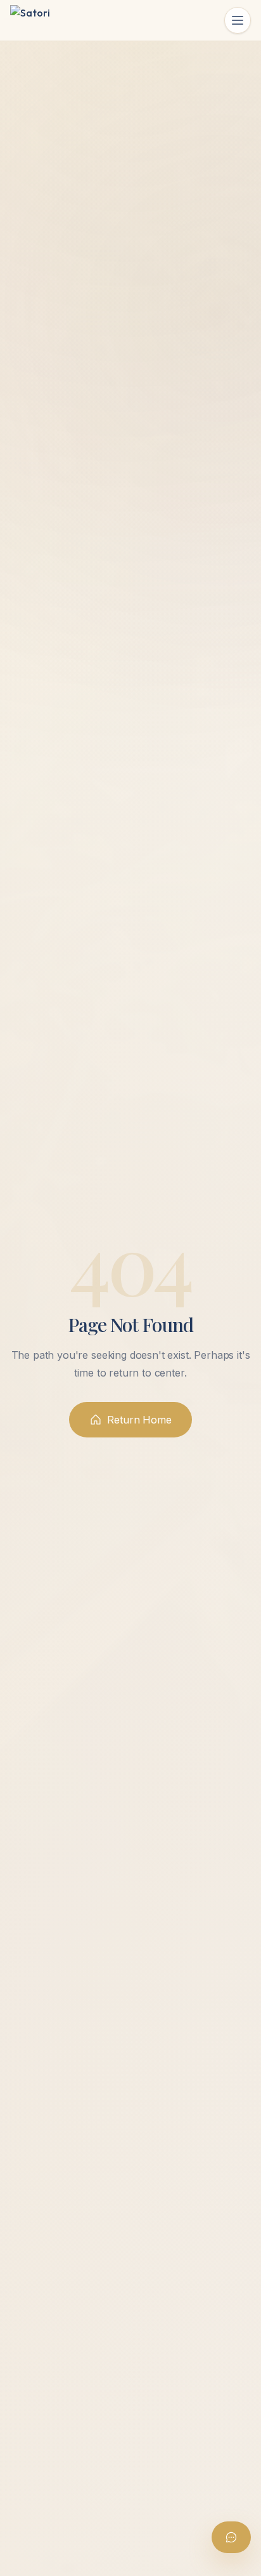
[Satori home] (30, 20)
